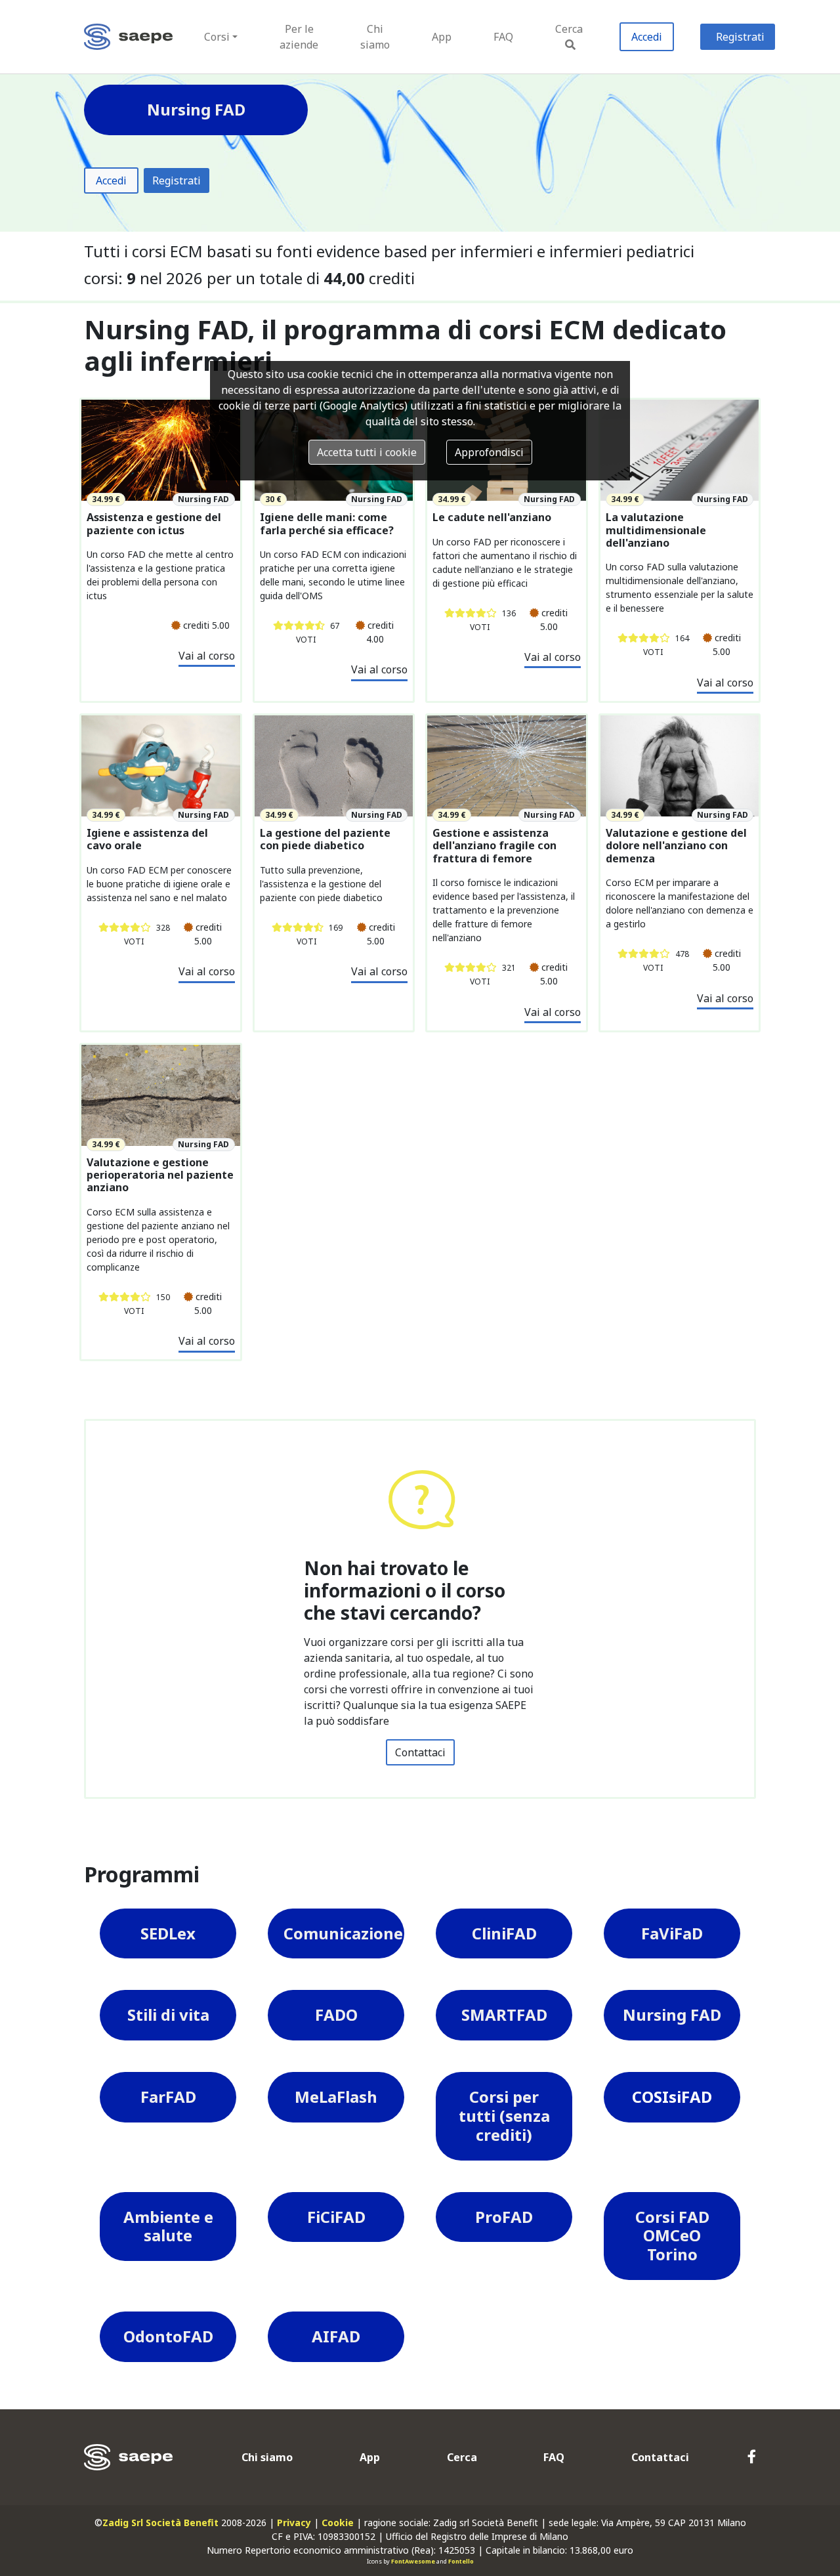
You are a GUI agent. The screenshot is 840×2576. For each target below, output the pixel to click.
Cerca (569, 29)
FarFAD (168, 2097)
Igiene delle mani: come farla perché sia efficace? (327, 524)
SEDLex (168, 1933)
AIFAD (336, 2336)
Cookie (338, 2523)
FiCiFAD (336, 2217)
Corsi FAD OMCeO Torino (672, 2236)
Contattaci (420, 1752)
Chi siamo (375, 37)
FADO (336, 2015)
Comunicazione (343, 1933)
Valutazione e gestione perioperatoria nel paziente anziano (160, 1175)
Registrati (740, 37)
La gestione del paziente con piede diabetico (325, 839)
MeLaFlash (336, 2097)
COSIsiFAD (672, 2097)
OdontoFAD (168, 2336)
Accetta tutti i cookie (367, 452)
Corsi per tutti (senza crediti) (504, 2116)
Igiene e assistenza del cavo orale (147, 839)
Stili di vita (168, 2015)
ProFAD (504, 2217)
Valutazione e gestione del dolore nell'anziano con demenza (676, 846)
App (442, 37)
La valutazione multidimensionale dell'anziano (656, 530)
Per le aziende (299, 37)
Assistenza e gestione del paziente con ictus (154, 524)
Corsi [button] (217, 37)
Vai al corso (207, 656)
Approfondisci (489, 452)
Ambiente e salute (168, 2226)
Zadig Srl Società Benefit (160, 2523)
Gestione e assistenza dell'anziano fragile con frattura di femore (494, 846)
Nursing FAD (672, 2015)
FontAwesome (413, 2561)
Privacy (294, 2523)
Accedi (647, 37)
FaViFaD (672, 1933)
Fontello (461, 2561)
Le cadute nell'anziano (492, 517)
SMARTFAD (504, 2015)
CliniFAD (504, 1933)
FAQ (503, 37)
